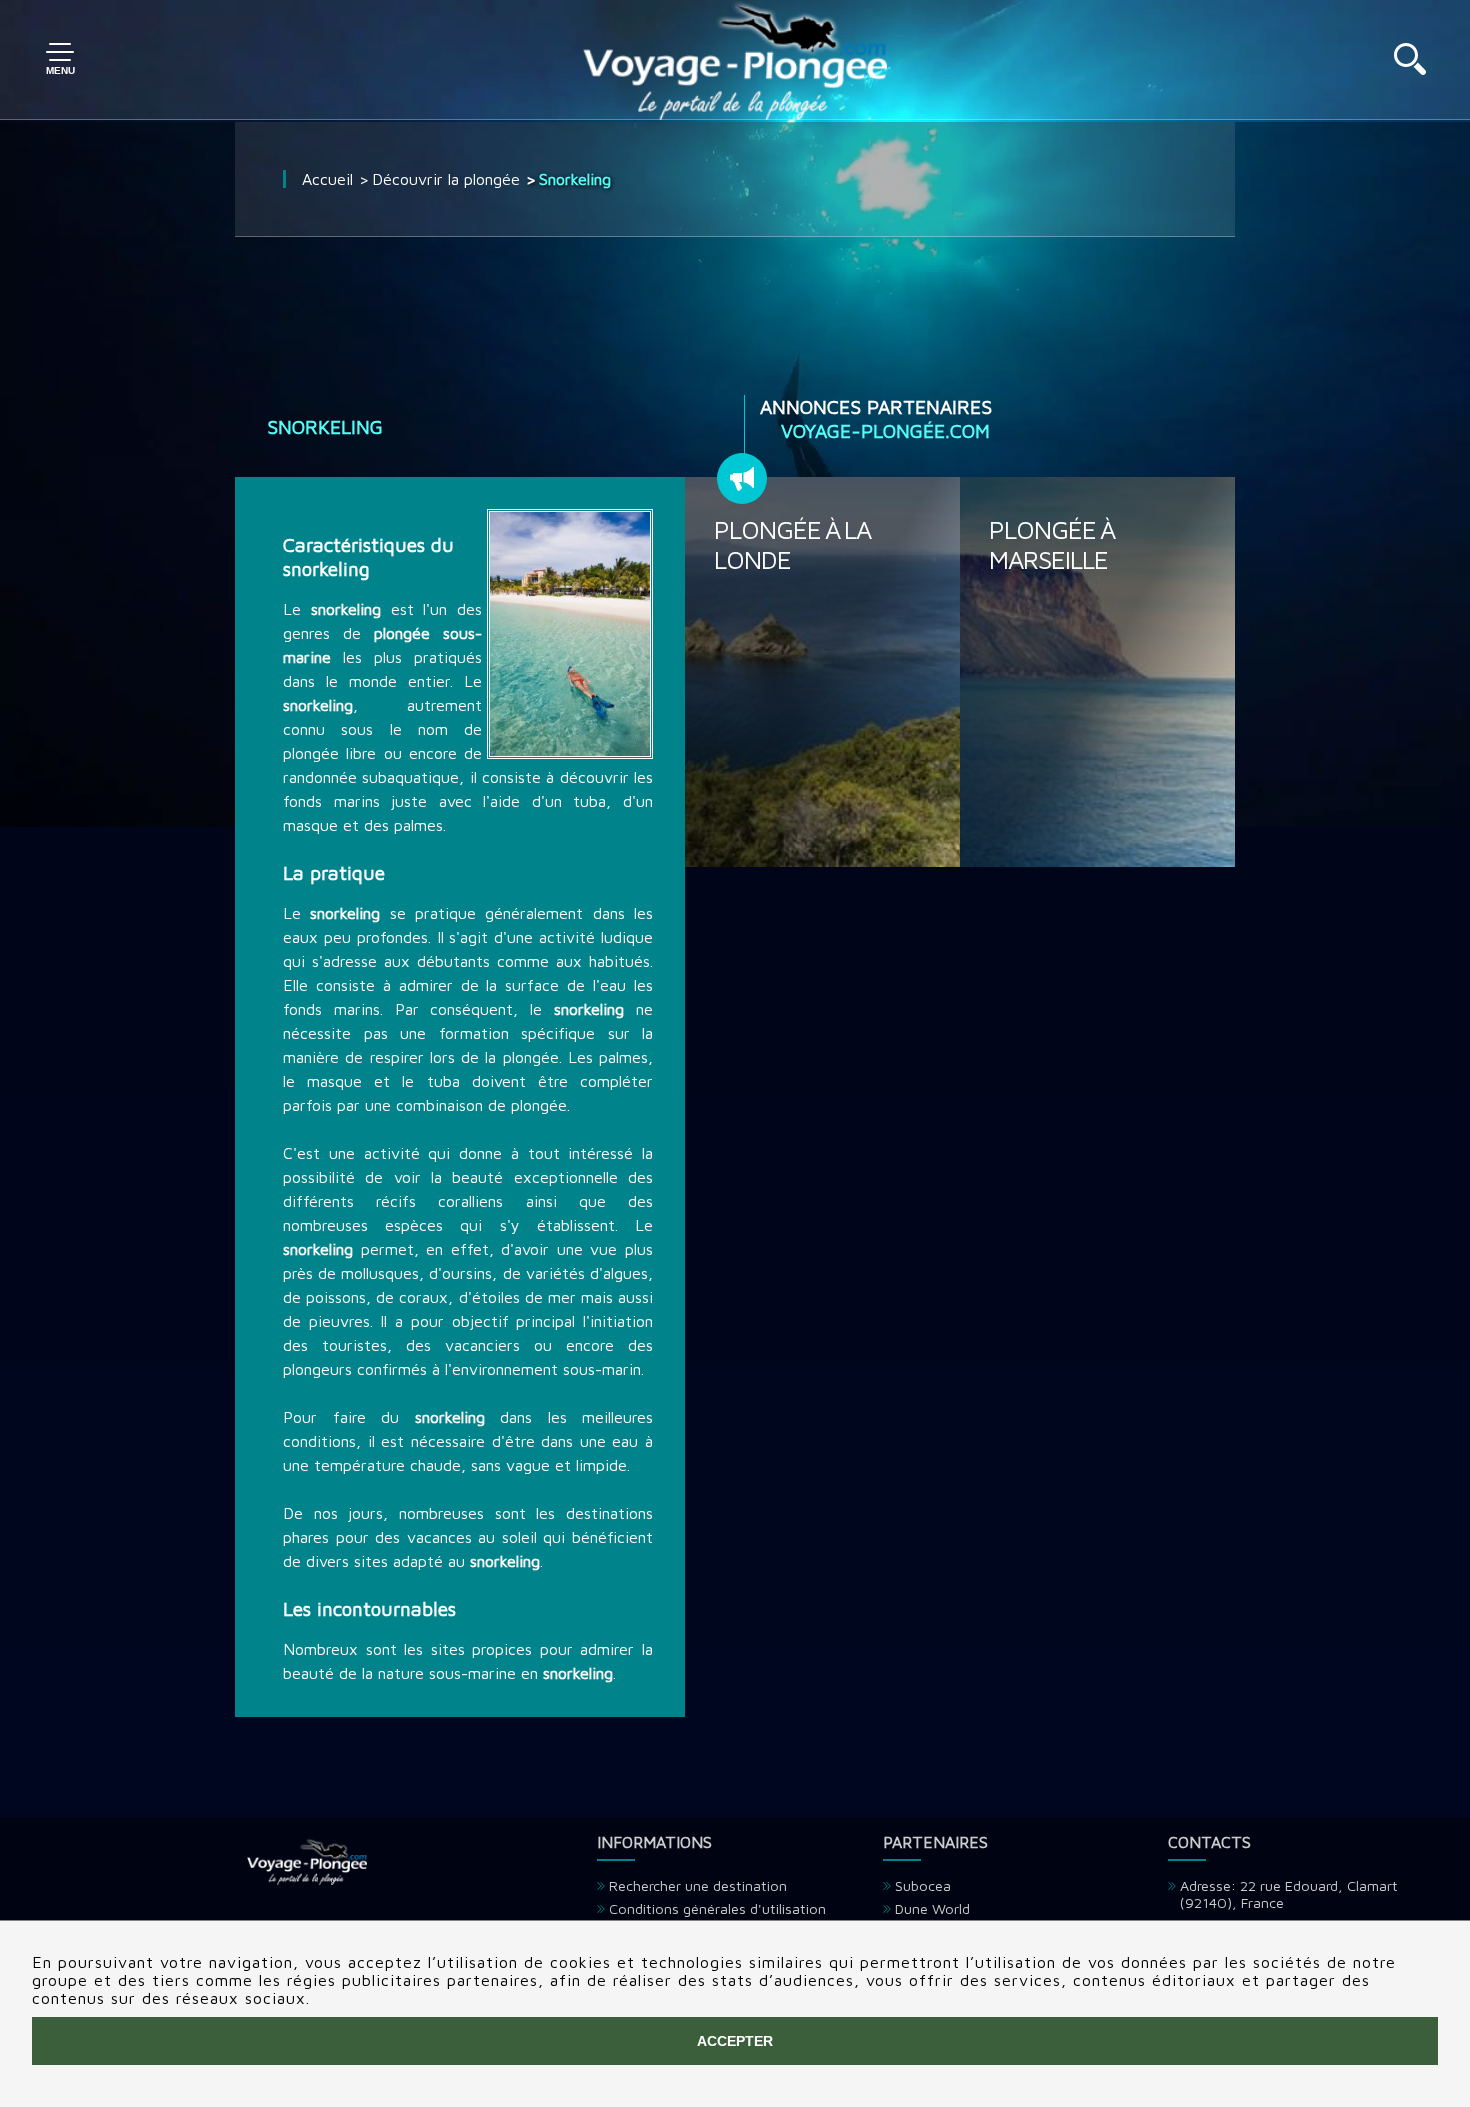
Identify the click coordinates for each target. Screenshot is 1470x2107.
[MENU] (60, 60)
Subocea (923, 1885)
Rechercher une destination (698, 1885)
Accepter (735, 2041)
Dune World (932, 1908)
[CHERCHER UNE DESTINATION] (1410, 69)
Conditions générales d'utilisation (717, 1908)
